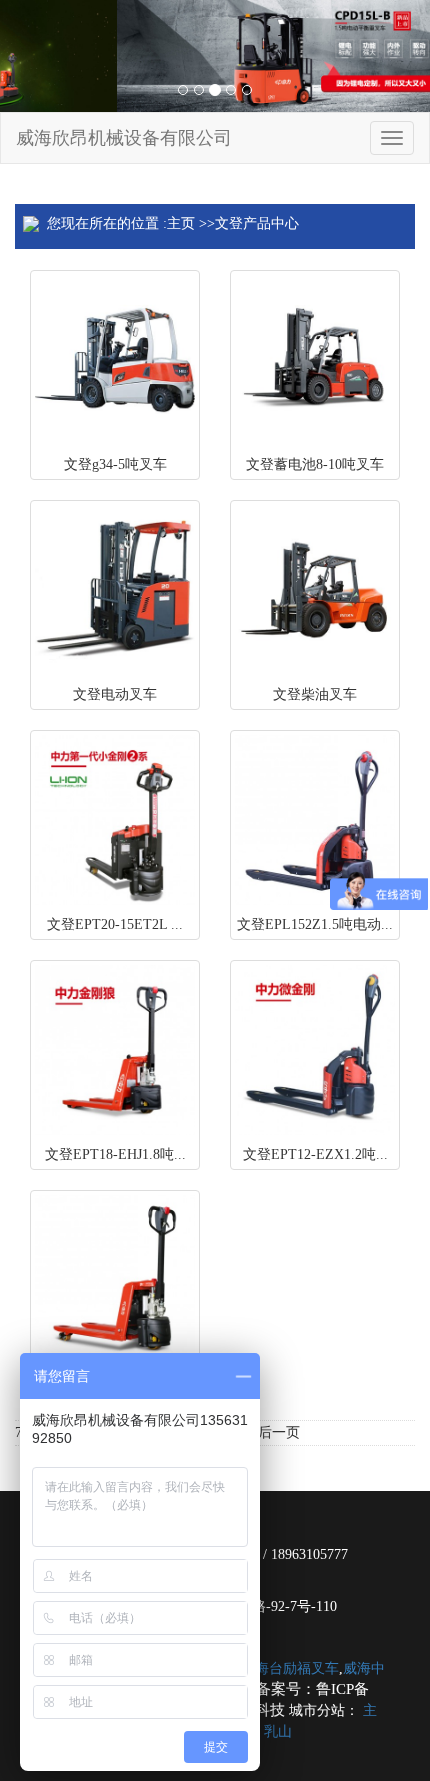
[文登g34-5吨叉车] (115, 360)
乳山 (278, 1731)
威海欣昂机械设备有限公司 (124, 138)
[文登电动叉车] (115, 590)
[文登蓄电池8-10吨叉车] (315, 360)
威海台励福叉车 (290, 1668)
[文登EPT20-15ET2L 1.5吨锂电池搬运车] (115, 820)
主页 (181, 223)
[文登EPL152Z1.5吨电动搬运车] (315, 820)
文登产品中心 (257, 223)
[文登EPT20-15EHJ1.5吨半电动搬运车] (115, 1280)
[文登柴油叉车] (315, 590)
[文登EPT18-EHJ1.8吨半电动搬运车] (115, 1050)
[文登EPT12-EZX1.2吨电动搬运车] (315, 1050)
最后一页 (272, 1432)
